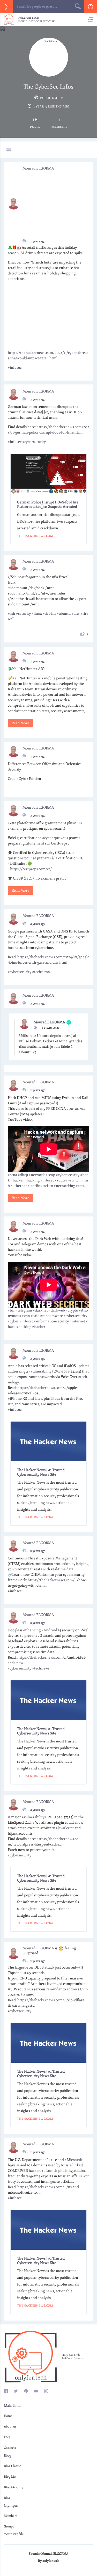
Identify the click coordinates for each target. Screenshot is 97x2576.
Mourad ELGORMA (38, 168)
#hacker (17, 1180)
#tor (11, 1310)
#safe (35, 1316)
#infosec (15, 367)
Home (8, 2416)
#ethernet (19, 1186)
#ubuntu (64, 614)
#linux (37, 614)
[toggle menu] (8, 150)
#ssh (12, 614)
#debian (49, 614)
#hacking (32, 1180)
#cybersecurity (34, 442)
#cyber (48, 838)
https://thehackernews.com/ (41, 1388)
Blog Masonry (14, 2487)
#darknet (40, 1310)
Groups (9, 2527)
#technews (41, 972)
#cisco (48, 1186)
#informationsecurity (51, 1321)
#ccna (12, 1175)
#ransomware (51, 1316)
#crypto (72, 1310)
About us (10, 2427)
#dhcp (23, 1175)
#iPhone (15, 1399)
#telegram (24, 1310)
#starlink (35, 1186)
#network (37, 1175)
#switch (74, 1180)
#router (61, 1180)
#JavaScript (65, 1828)
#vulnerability (40, 1371)
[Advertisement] (55, 203)
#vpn (26, 1316)
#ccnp (50, 1175)
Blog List (10, 2477)
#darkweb (57, 1310)
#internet (77, 1321)
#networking (64, 1186)
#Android (49, 1630)
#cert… (81, 1186)
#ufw (76, 614)
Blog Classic (12, 2466)
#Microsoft (74, 2160)
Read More (20, 723)
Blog (7, 2498)
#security (23, 614)
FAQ (7, 2437)
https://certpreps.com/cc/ (31, 869)
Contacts (10, 2448)
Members (10, 2516)
